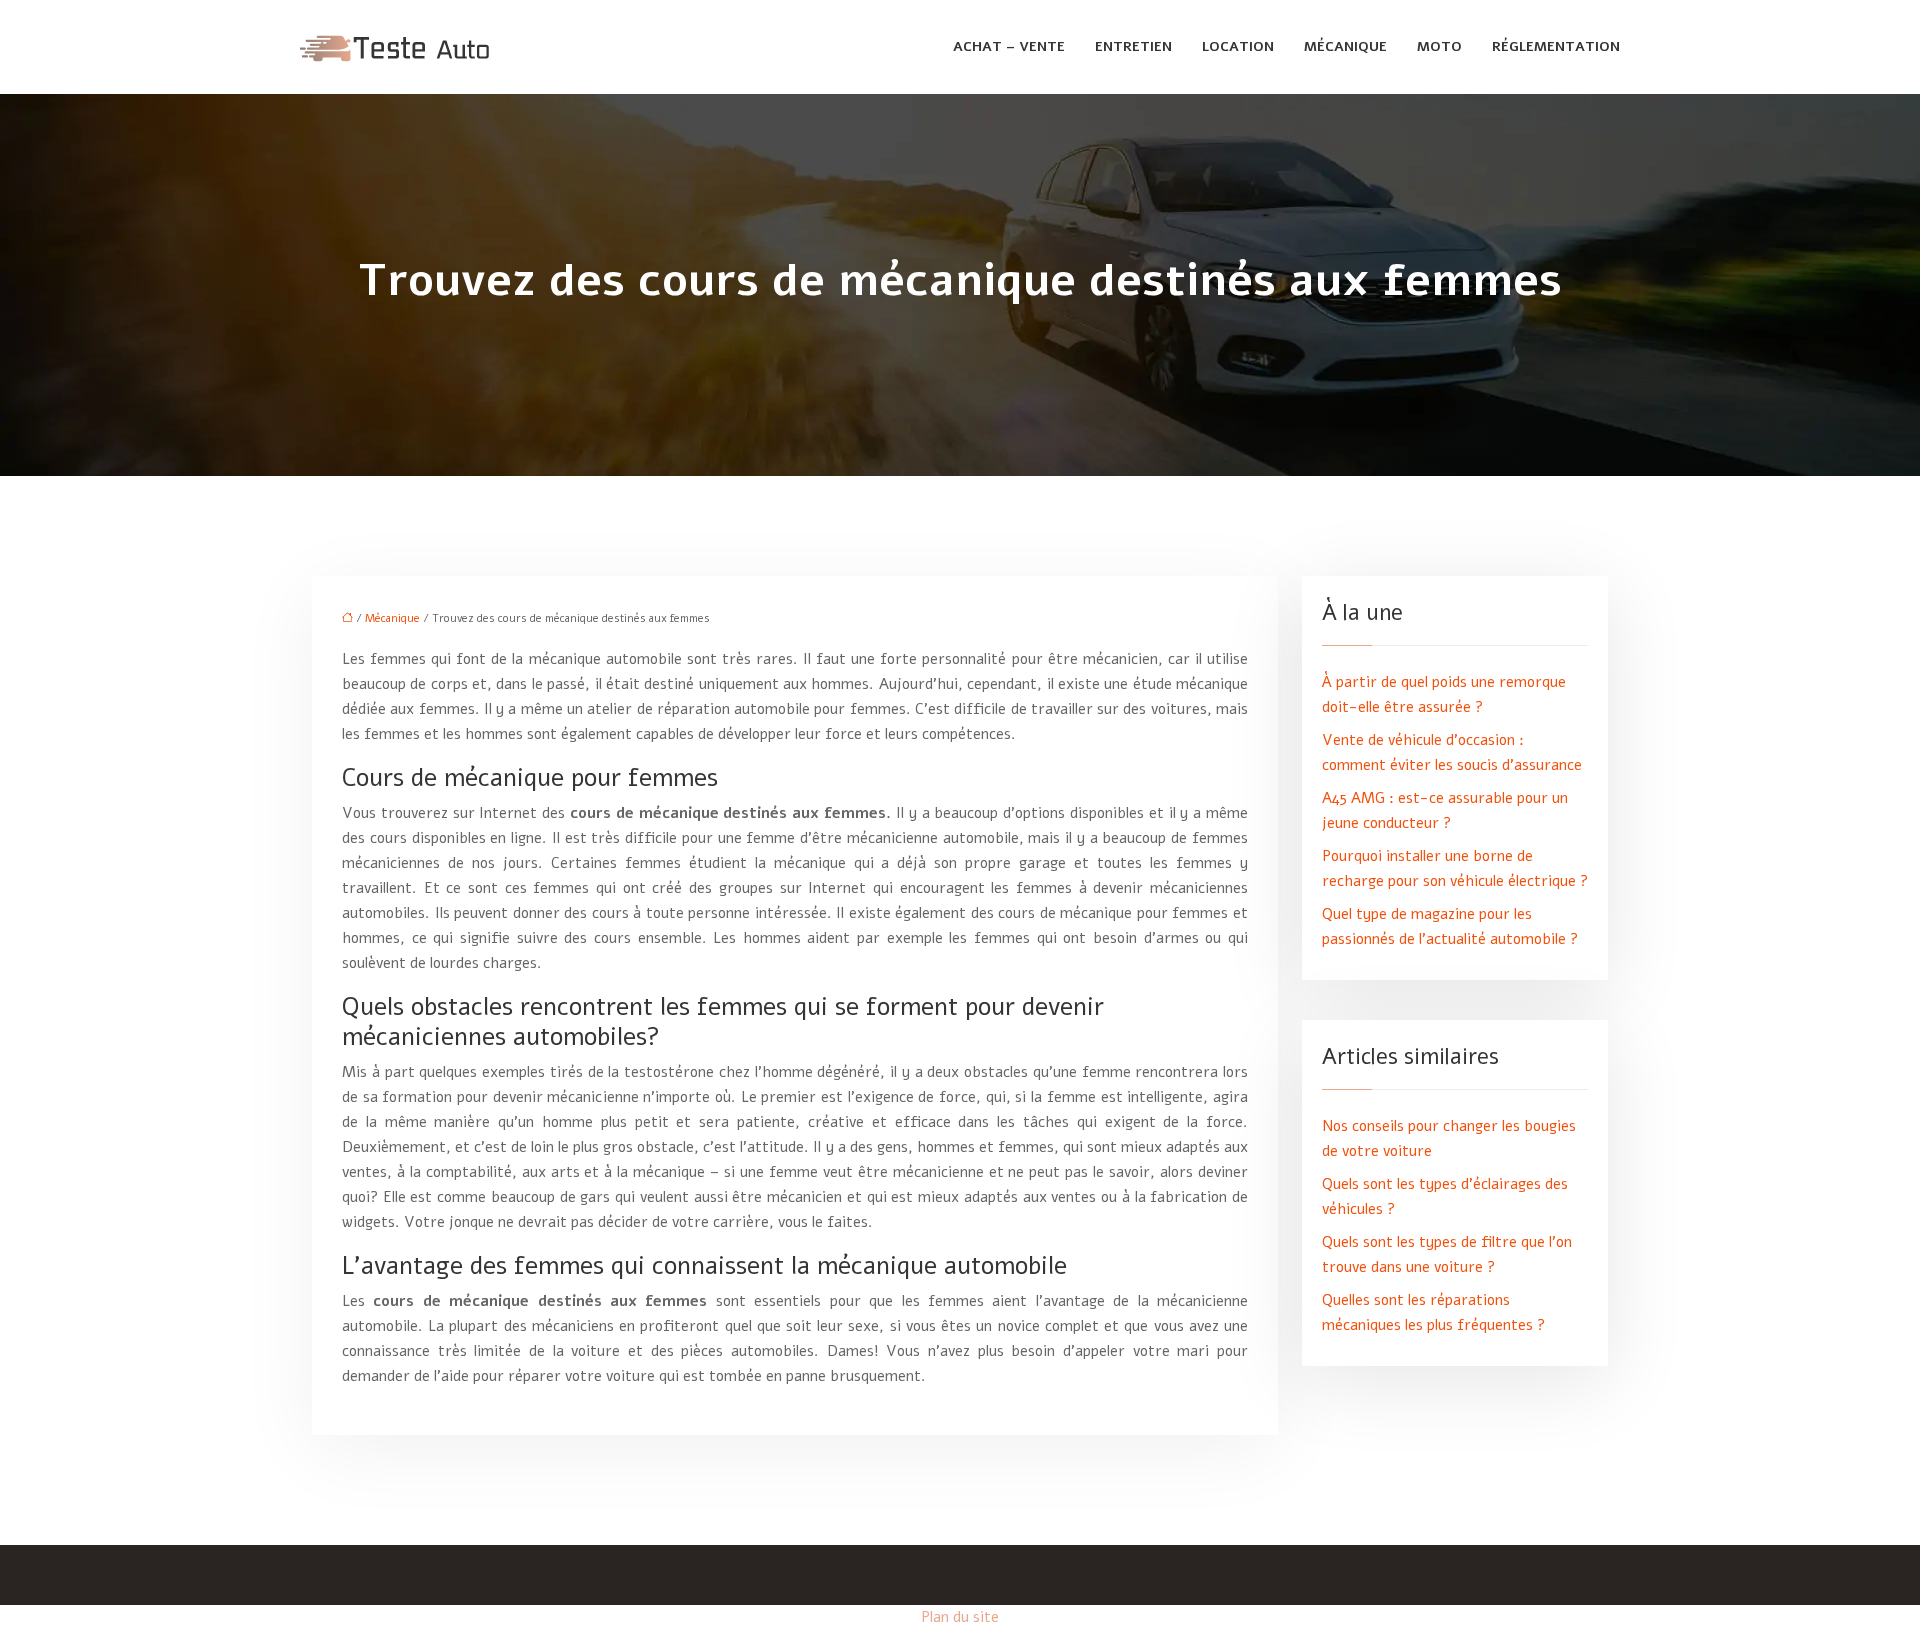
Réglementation (1556, 46)
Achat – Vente (1009, 46)
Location (1238, 46)
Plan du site (960, 1617)
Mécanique (1345, 46)
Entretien (1133, 46)
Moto (1439, 46)
